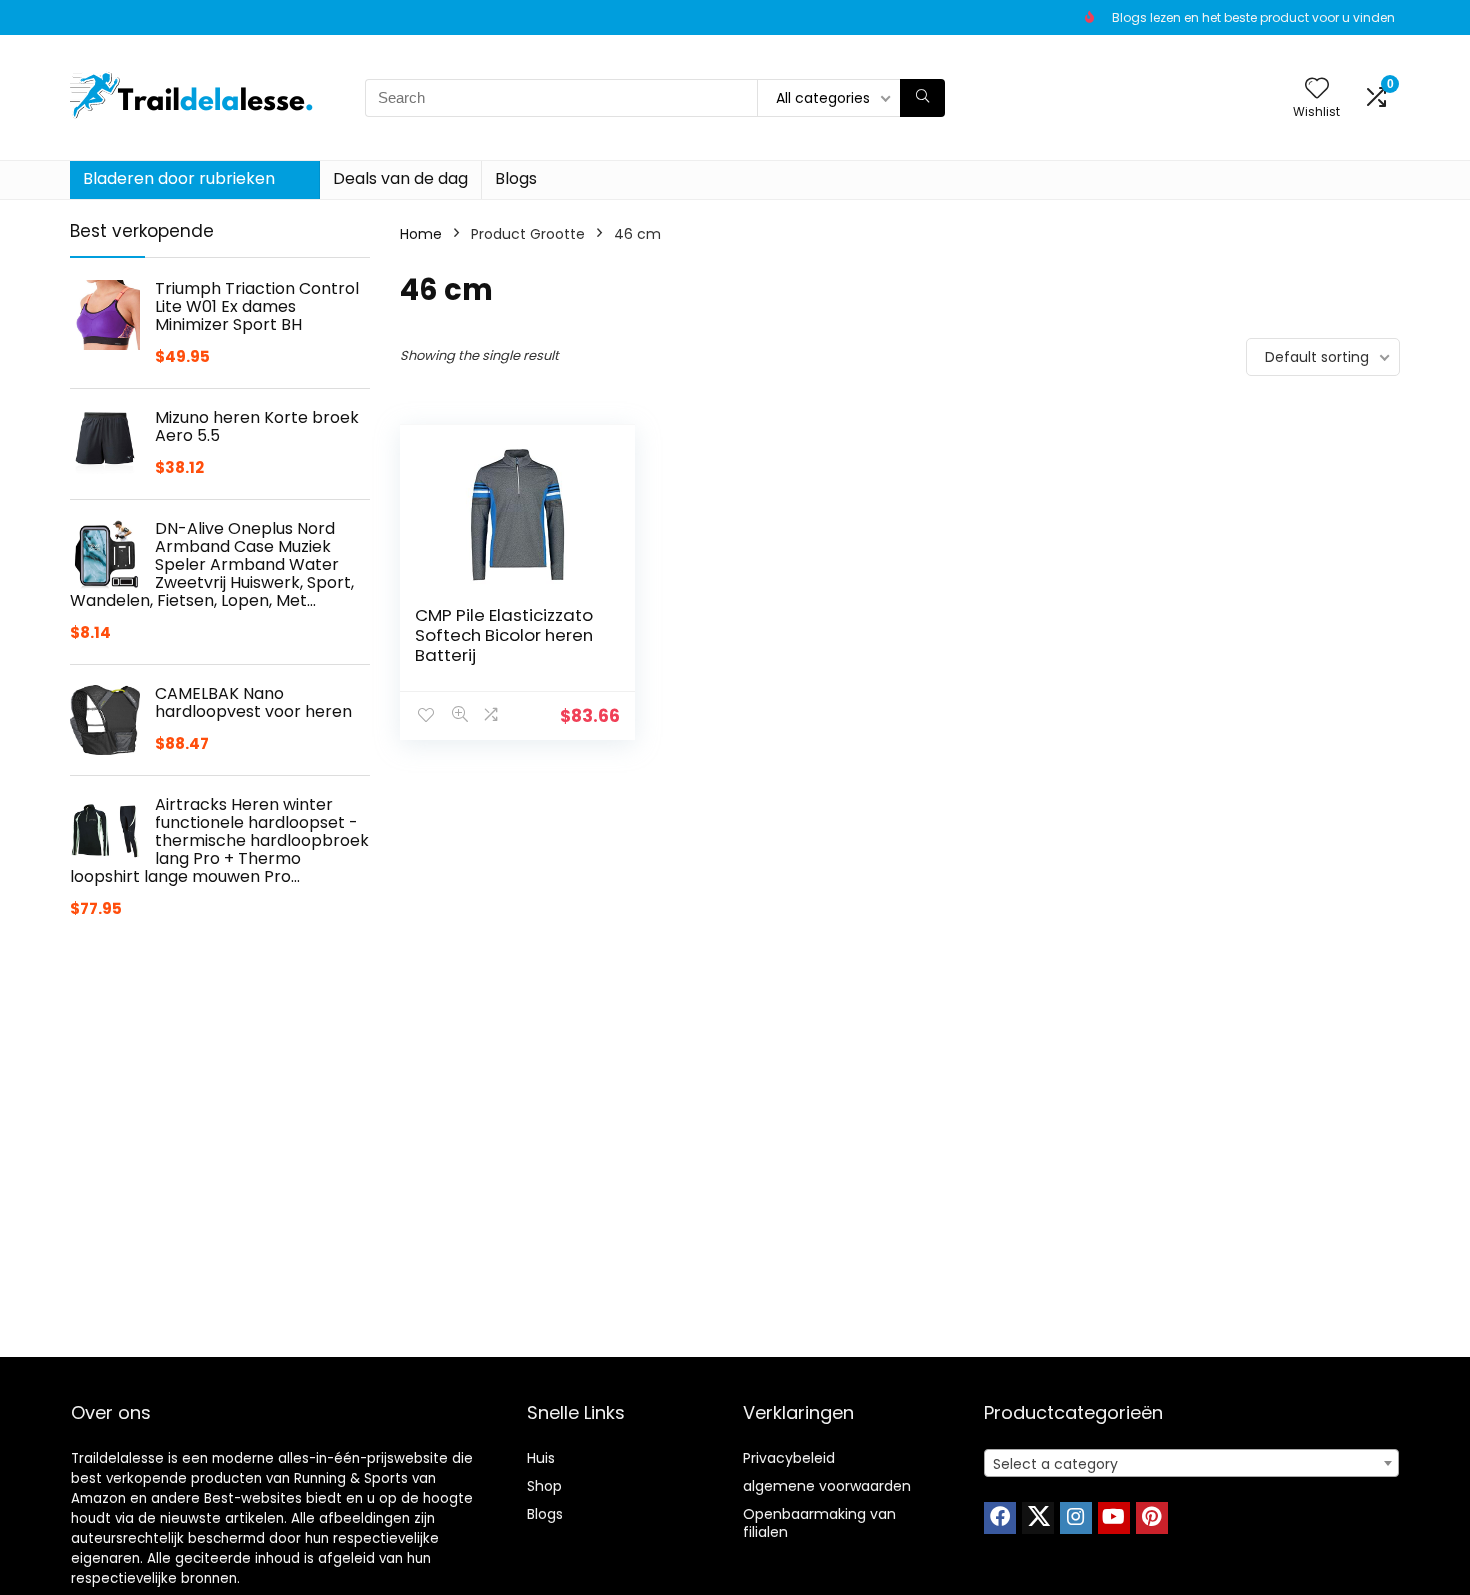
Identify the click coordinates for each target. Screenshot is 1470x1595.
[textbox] (1191, 1464)
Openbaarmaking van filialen (819, 1523)
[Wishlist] (1317, 89)
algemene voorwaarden (827, 1486)
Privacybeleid (789, 1458)
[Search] (922, 98)
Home (421, 234)
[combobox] (1191, 1463)
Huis (541, 1458)
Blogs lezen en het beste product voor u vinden (1253, 17)
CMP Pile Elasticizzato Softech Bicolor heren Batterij (504, 635)
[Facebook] (1000, 1518)
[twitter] (1038, 1518)
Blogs (516, 178)
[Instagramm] (1076, 1518)
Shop (544, 1486)
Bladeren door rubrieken (179, 178)
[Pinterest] (1152, 1518)
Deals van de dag (400, 178)
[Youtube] (1114, 1518)
